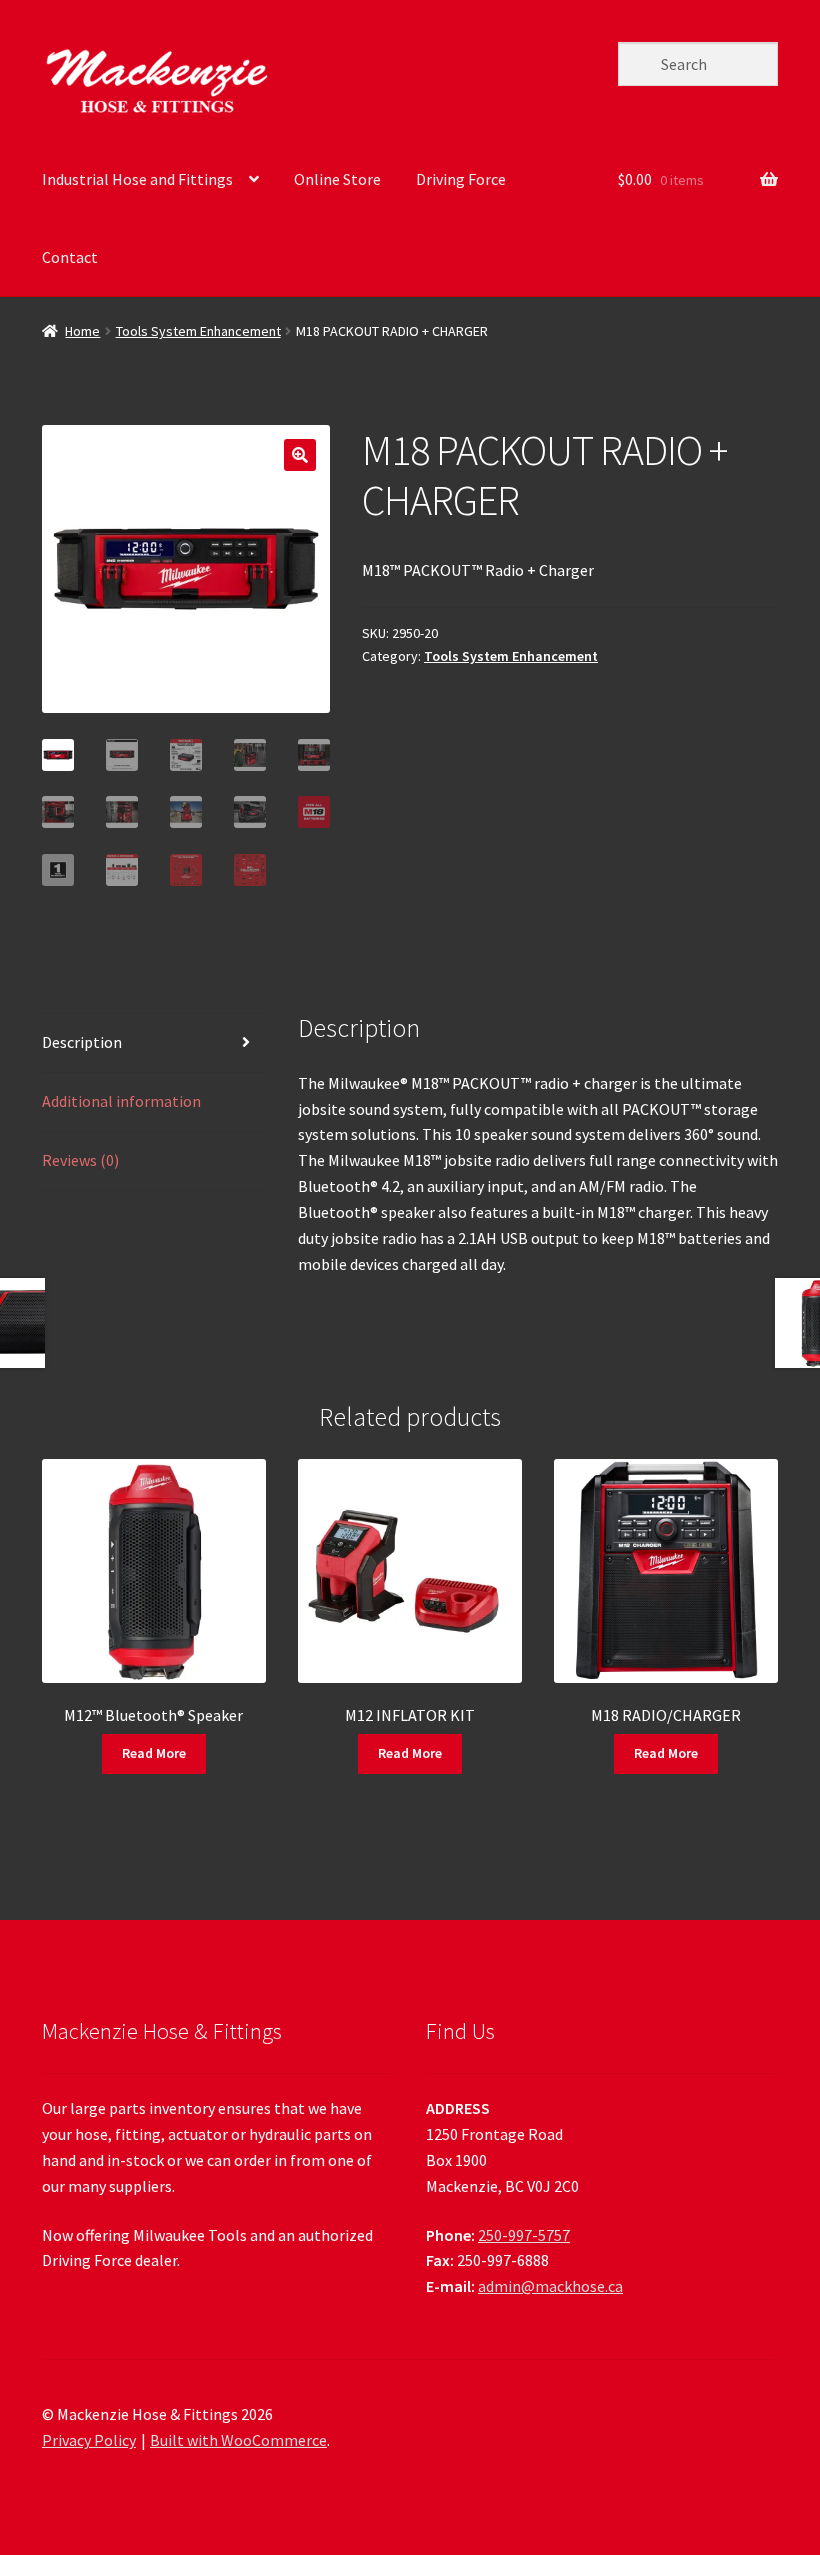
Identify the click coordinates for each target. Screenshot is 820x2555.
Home (82, 331)
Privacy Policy (89, 2440)
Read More (154, 1753)
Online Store (337, 179)
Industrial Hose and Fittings (137, 179)
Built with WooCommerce (238, 2440)
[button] (300, 455)
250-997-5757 (524, 2235)
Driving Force (461, 179)
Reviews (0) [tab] (80, 1160)
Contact (70, 257)
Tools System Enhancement (198, 331)
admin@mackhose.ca (550, 2286)
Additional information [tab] (121, 1101)
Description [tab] (82, 1042)
